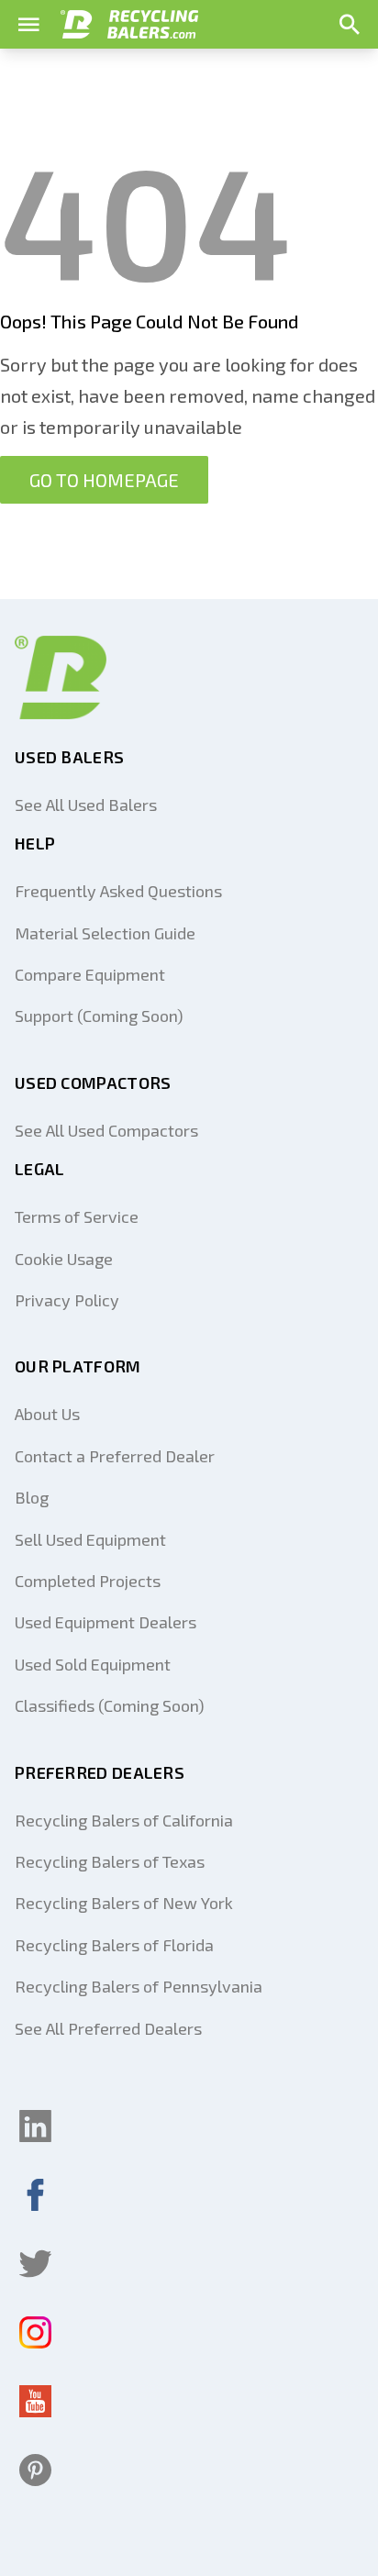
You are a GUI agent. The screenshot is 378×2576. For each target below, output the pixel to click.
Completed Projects (88, 1581)
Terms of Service (77, 1216)
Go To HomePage (104, 480)
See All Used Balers (86, 805)
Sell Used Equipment (90, 1539)
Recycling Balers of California (124, 1820)
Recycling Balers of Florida (114, 1945)
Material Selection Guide (105, 933)
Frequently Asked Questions (118, 891)
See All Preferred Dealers (108, 2028)
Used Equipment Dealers (106, 1622)
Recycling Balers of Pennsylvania (139, 1986)
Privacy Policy (67, 1300)
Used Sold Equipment (93, 1664)
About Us (47, 1414)
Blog (32, 1497)
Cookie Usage (64, 1259)
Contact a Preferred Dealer (115, 1456)
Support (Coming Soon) (99, 1016)
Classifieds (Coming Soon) (110, 1705)
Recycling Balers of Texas (110, 1861)
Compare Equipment (90, 974)
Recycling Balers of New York (124, 1903)
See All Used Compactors (106, 1130)
